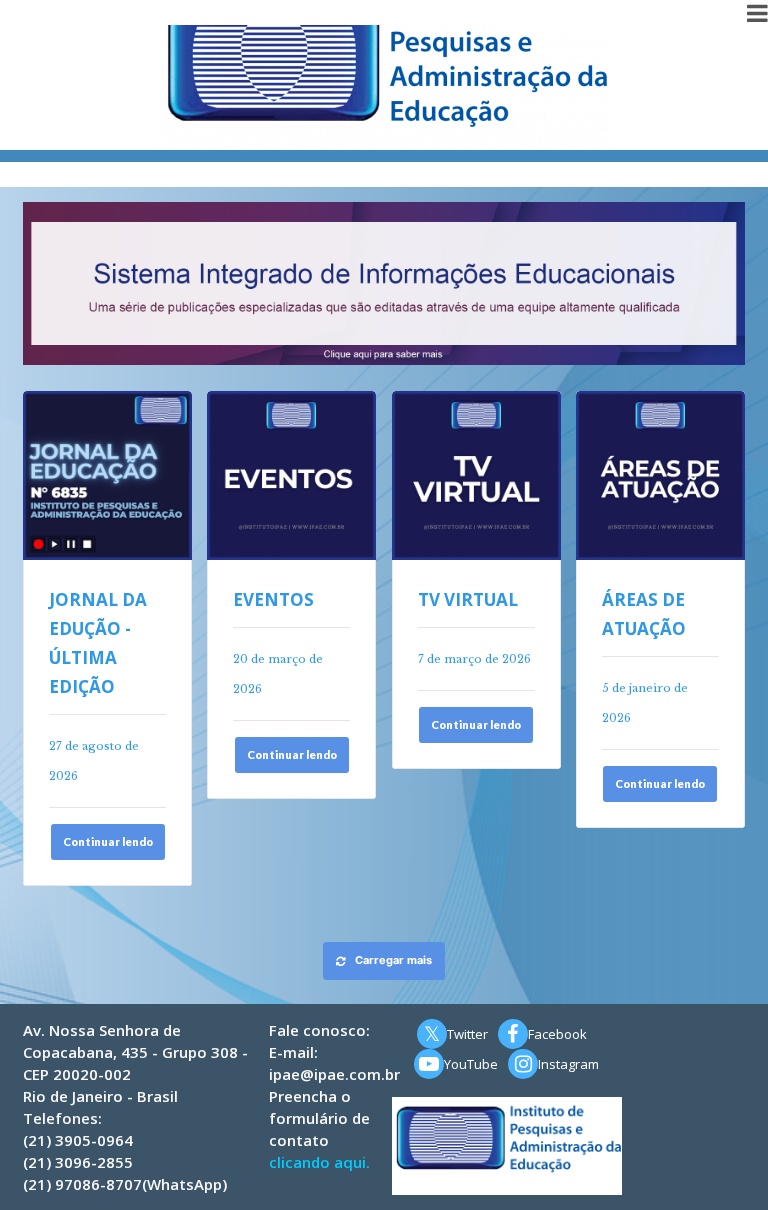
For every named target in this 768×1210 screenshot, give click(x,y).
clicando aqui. (319, 1162)
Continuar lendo (108, 841)
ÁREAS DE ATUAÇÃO (644, 614)
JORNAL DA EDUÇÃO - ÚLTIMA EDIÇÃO (98, 643)
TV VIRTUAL (468, 599)
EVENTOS (273, 599)
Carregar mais (393, 960)
